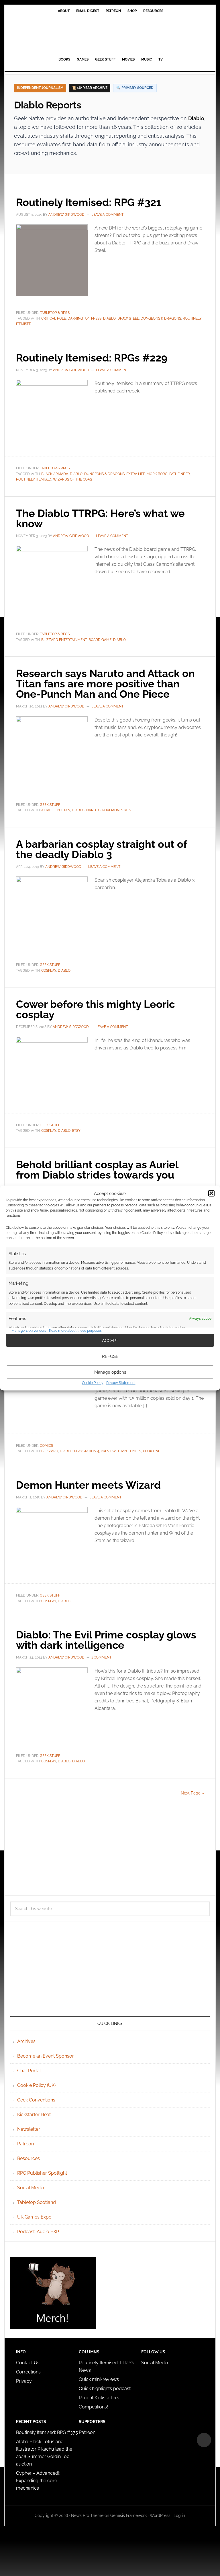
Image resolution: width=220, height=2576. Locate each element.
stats (126, 810)
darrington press (85, 318)
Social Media (31, 2188)
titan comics (129, 1451)
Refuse (110, 1356)
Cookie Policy (93, 1383)
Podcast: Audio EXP (38, 2232)
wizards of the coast (73, 479)
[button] (211, 1193)
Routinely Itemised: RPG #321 (89, 202)
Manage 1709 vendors (29, 1330)
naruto (93, 810)
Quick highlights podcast (105, 2389)
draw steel (128, 318)
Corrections (28, 2372)
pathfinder (180, 474)
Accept (110, 1340)
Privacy (24, 2381)
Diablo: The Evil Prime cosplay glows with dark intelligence (106, 1640)
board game (100, 640)
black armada (55, 474)
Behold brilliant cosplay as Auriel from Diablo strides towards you (97, 1170)
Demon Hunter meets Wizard (88, 1485)
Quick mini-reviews (99, 2379)
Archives (26, 2041)
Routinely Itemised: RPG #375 (47, 2432)
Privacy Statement (121, 1383)
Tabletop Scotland (37, 2202)
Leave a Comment (107, 215)
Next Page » (192, 1793)
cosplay (49, 971)
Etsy (76, 1131)
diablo (109, 318)
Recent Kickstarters (100, 2398)
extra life (136, 474)
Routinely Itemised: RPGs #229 (92, 358)
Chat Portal (29, 2071)
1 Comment (101, 1657)
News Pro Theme (87, 2515)
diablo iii (80, 1761)
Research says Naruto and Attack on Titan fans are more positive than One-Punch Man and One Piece (105, 684)
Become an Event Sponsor (46, 2056)
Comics (46, 1446)
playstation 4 (87, 1451)
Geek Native (110, 36)
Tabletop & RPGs (55, 313)
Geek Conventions (36, 2100)
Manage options (110, 1372)
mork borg (157, 474)
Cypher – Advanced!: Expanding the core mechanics (38, 2481)
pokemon (111, 810)
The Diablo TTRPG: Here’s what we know (100, 518)
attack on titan (56, 810)
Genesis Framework (128, 2515)
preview (108, 1451)
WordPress (160, 2515)
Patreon (25, 2144)
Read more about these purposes (75, 1330)
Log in (179, 2515)
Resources (29, 2158)
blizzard (50, 1451)
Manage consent (204, 2440)
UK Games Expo (34, 2217)
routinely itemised (34, 479)
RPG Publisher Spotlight (42, 2173)
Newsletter (29, 2129)
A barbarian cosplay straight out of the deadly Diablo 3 (101, 849)
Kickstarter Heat (34, 2115)
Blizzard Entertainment (64, 640)
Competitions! (93, 2407)
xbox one (151, 1451)
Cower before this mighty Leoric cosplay (95, 1009)
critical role (54, 318)
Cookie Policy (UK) (36, 2085)
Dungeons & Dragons (161, 318)
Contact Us (28, 2363)
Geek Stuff (50, 805)
